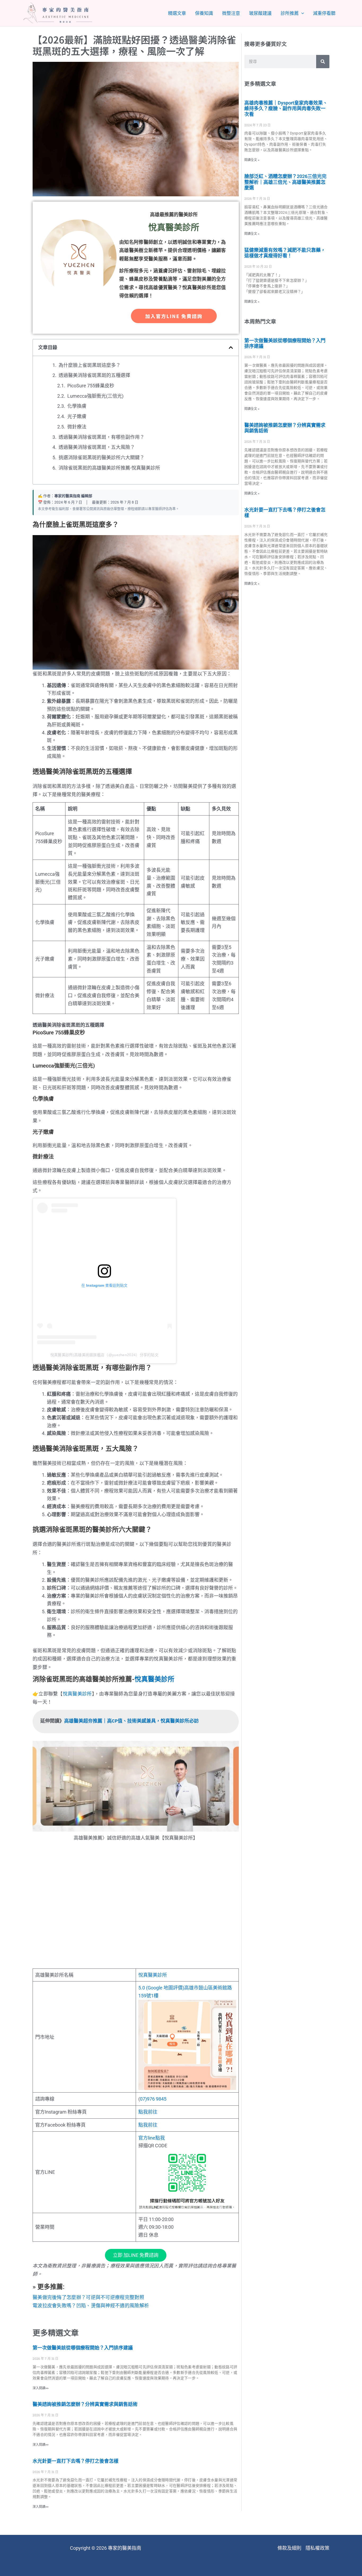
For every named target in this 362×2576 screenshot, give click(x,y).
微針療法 (77, 427)
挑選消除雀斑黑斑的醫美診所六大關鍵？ (101, 457)
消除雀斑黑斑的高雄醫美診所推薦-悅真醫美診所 (109, 468)
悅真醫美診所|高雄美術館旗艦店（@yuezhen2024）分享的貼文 (104, 1355)
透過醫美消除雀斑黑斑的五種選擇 (94, 375)
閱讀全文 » (252, 160)
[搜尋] (323, 62)
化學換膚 (77, 406)
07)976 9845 (153, 2099)
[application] (301, 13)
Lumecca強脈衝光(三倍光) (95, 396)
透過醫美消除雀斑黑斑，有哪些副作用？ (101, 437)
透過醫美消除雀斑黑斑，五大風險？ (97, 447)
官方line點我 (152, 2138)
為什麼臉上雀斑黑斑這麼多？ (90, 365)
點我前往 (148, 2112)
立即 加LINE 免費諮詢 (136, 2255)
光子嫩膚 (77, 416)
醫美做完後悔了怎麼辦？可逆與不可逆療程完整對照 (88, 2297)
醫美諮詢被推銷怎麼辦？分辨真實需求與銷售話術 (85, 2404)
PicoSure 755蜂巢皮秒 (91, 386)
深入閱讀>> (41, 2388)
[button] (231, 348)
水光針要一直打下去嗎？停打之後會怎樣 (76, 2461)
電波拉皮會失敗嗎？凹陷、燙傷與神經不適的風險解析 (91, 2306)
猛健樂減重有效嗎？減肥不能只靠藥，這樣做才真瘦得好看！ (285, 253)
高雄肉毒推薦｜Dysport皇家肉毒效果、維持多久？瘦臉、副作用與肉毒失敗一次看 (286, 109)
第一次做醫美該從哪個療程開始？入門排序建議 (83, 2348)
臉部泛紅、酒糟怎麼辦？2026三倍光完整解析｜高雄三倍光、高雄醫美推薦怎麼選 (285, 182)
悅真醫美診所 (154, 1679)
